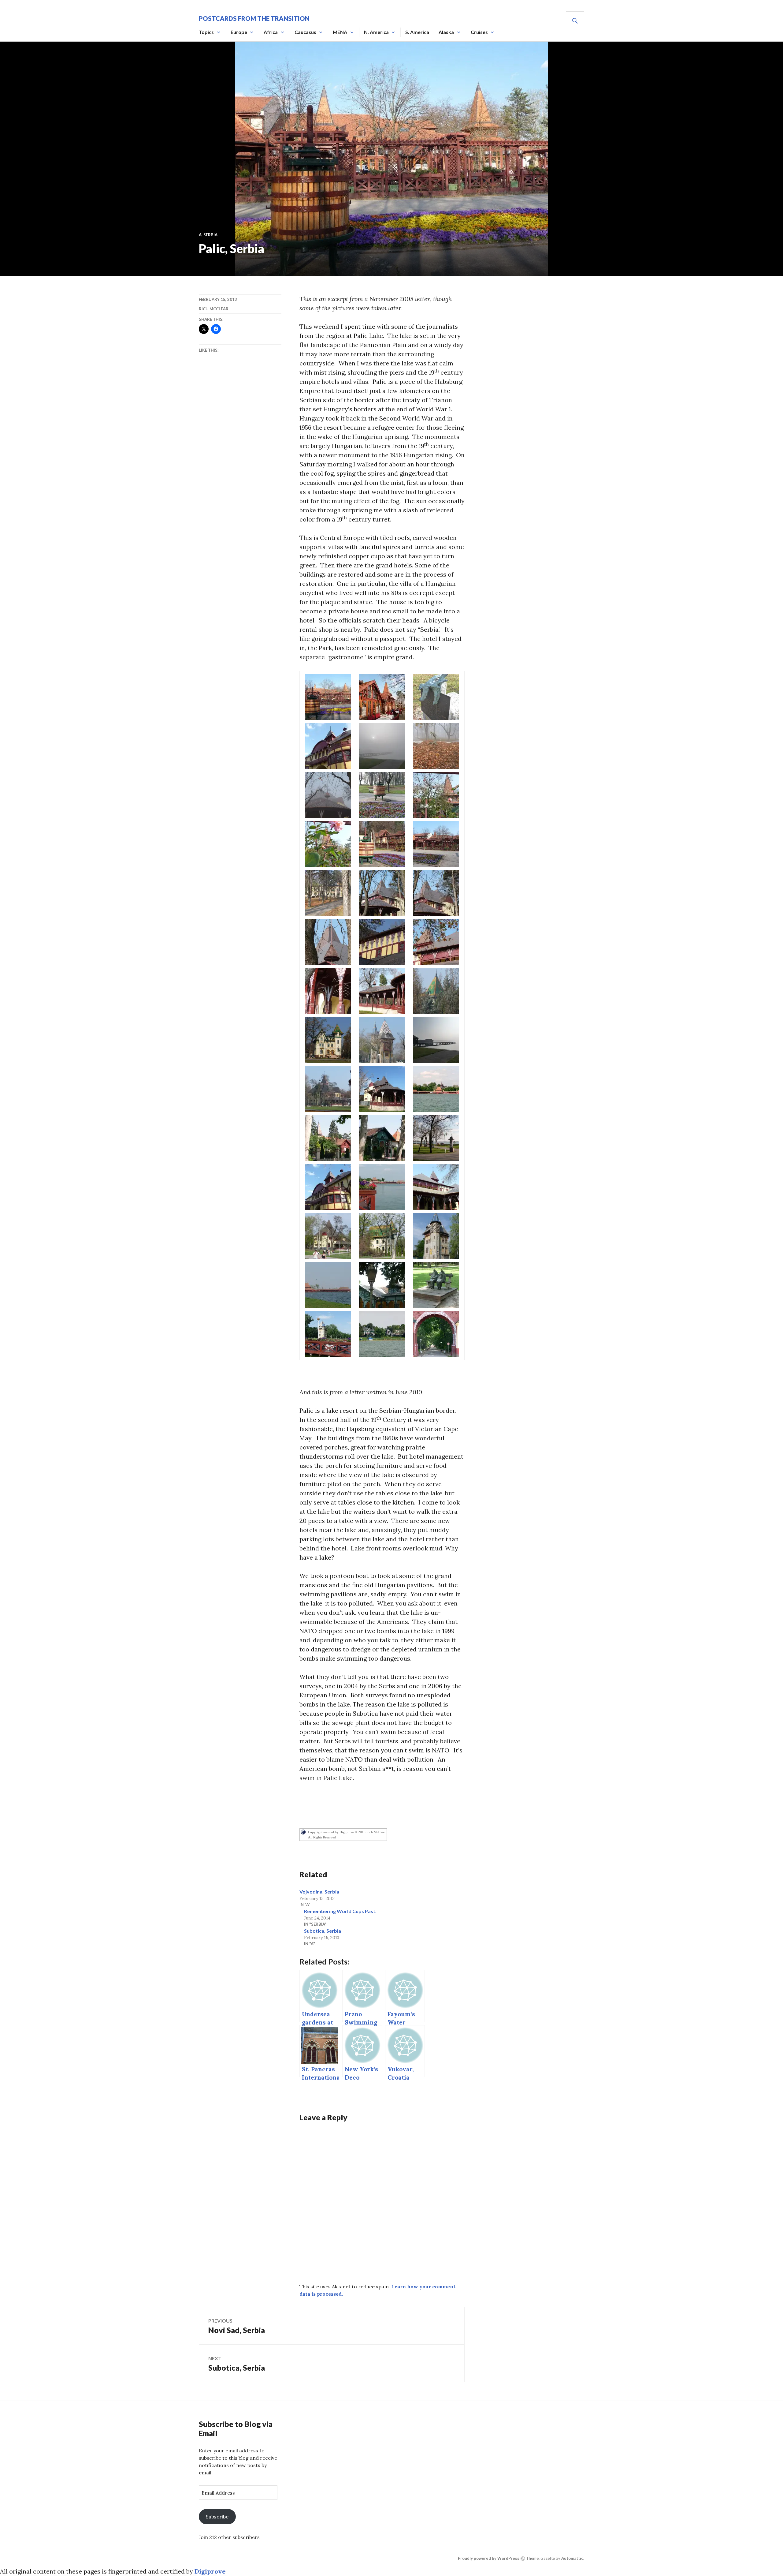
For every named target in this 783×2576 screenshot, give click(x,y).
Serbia (210, 235)
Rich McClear (214, 309)
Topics (206, 32)
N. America (376, 32)
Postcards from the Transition (254, 18)
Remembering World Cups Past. (340, 1911)
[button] (328, 697)
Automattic (572, 2558)
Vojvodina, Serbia (319, 1892)
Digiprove (210, 2571)
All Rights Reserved (322, 1837)
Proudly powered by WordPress (489, 2558)
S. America (417, 32)
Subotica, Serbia (323, 1931)
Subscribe (217, 2517)
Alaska (446, 32)
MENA (340, 32)
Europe (239, 32)
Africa (271, 32)
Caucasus (305, 32)
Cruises (479, 32)
